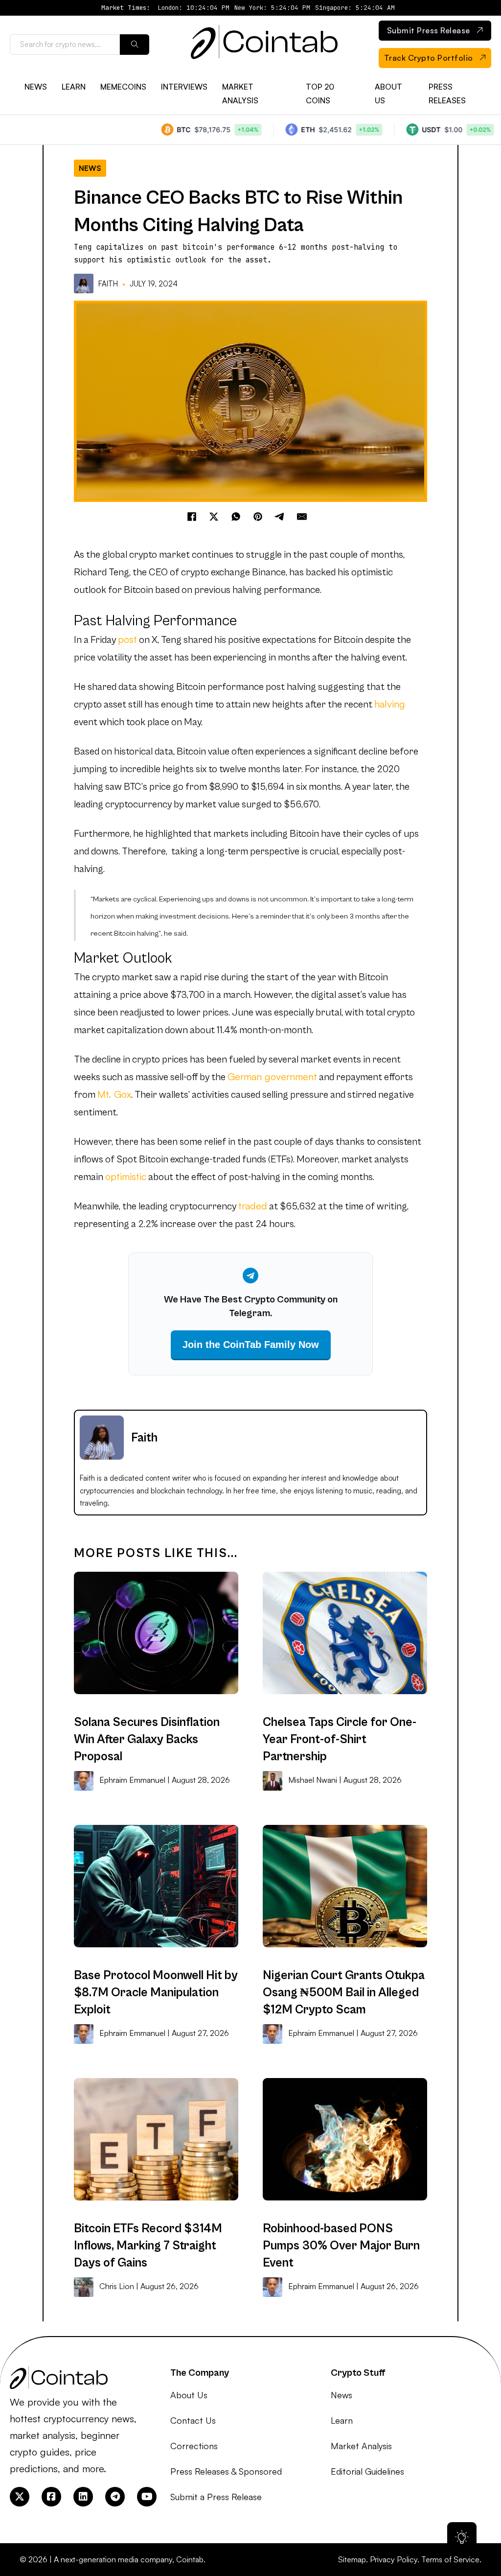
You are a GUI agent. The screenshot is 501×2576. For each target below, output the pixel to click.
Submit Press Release (429, 30)
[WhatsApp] (236, 517)
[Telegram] (280, 517)
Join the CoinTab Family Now (251, 1345)
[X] (214, 517)
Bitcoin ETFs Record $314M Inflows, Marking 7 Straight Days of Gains (148, 2246)
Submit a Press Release (216, 2497)
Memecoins (123, 87)
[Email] (302, 517)
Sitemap (352, 2559)
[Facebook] (192, 517)
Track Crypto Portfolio (429, 58)
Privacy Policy (394, 2559)
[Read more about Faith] (85, 284)
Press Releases (447, 93)
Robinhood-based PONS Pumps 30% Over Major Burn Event (341, 2246)
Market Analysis (240, 93)
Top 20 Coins (320, 93)
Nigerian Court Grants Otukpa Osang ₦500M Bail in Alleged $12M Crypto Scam (344, 1993)
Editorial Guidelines (367, 2471)
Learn (74, 87)
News (36, 87)
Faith (108, 284)
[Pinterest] (258, 517)
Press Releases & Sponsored (226, 2471)
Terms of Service (450, 2559)
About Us (388, 93)
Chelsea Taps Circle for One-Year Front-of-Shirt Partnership (340, 1739)
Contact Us (193, 2420)
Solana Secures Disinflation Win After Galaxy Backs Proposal (147, 1739)
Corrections (194, 2446)
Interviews (184, 87)
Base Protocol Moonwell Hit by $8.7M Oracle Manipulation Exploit (156, 1993)
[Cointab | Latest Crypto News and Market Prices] (264, 45)
